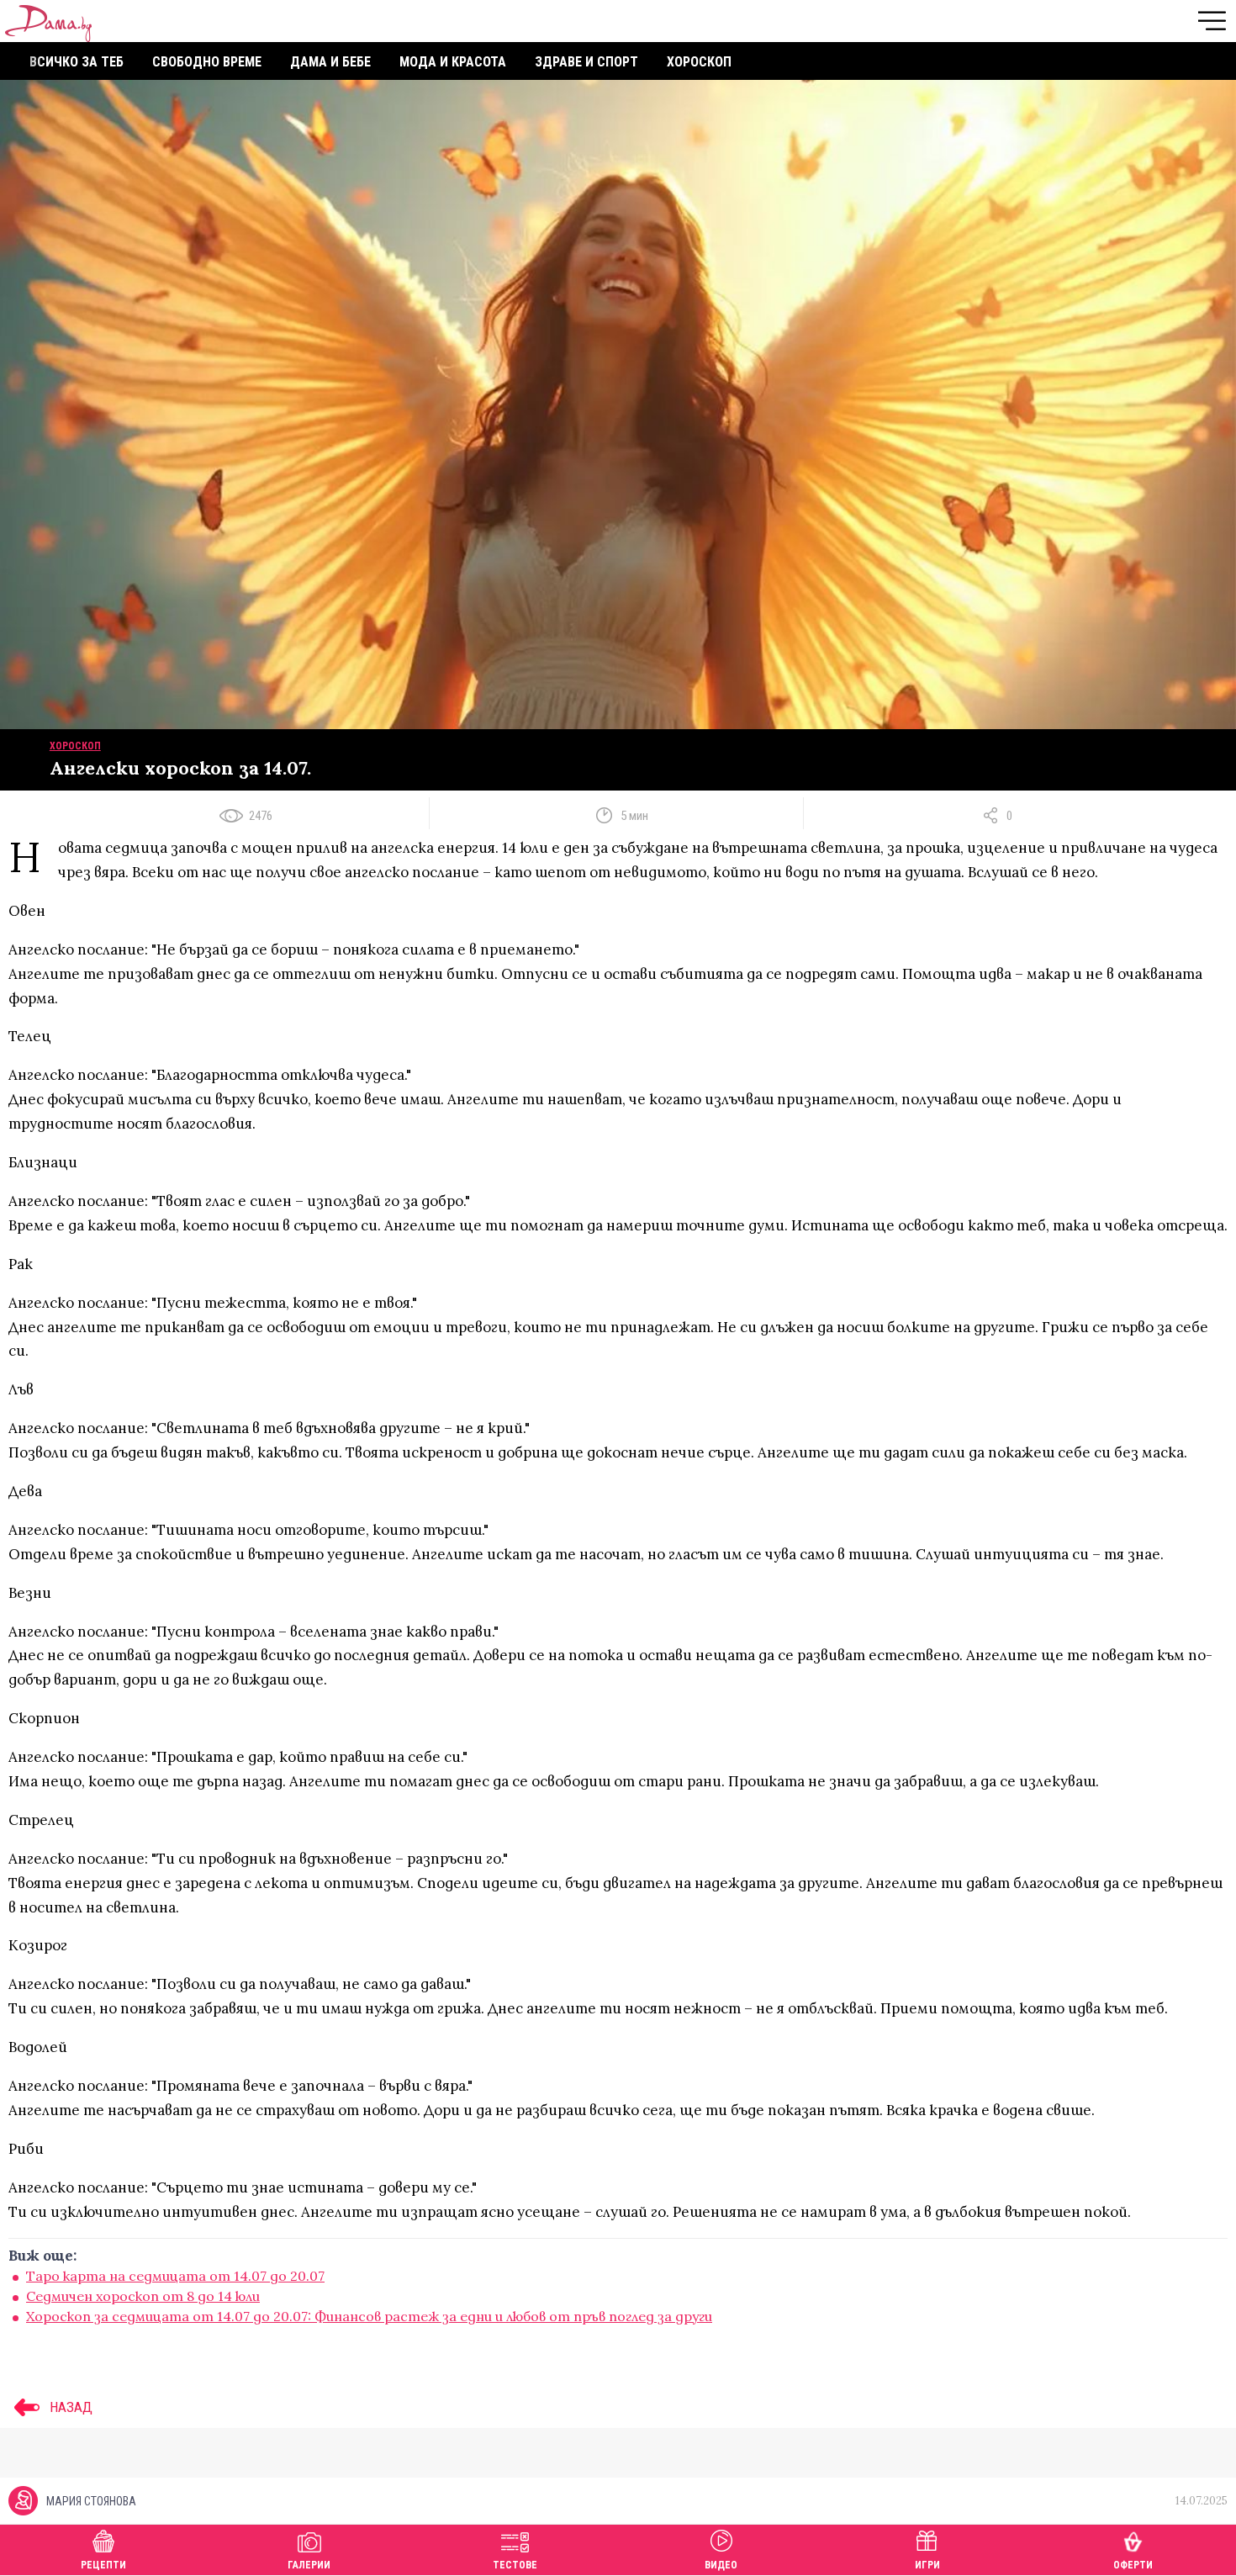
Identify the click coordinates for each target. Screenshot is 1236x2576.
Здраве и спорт (586, 62)
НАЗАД (69, 2407)
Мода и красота (453, 62)
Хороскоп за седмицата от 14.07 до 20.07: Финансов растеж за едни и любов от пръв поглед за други (369, 2316)
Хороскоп (699, 62)
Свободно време (207, 62)
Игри (927, 2565)
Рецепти (103, 2565)
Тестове (515, 2565)
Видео (721, 2565)
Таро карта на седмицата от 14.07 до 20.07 (175, 2276)
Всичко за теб (77, 62)
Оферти (1133, 2565)
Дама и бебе (330, 62)
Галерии (309, 2565)
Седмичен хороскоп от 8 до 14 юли (143, 2296)
